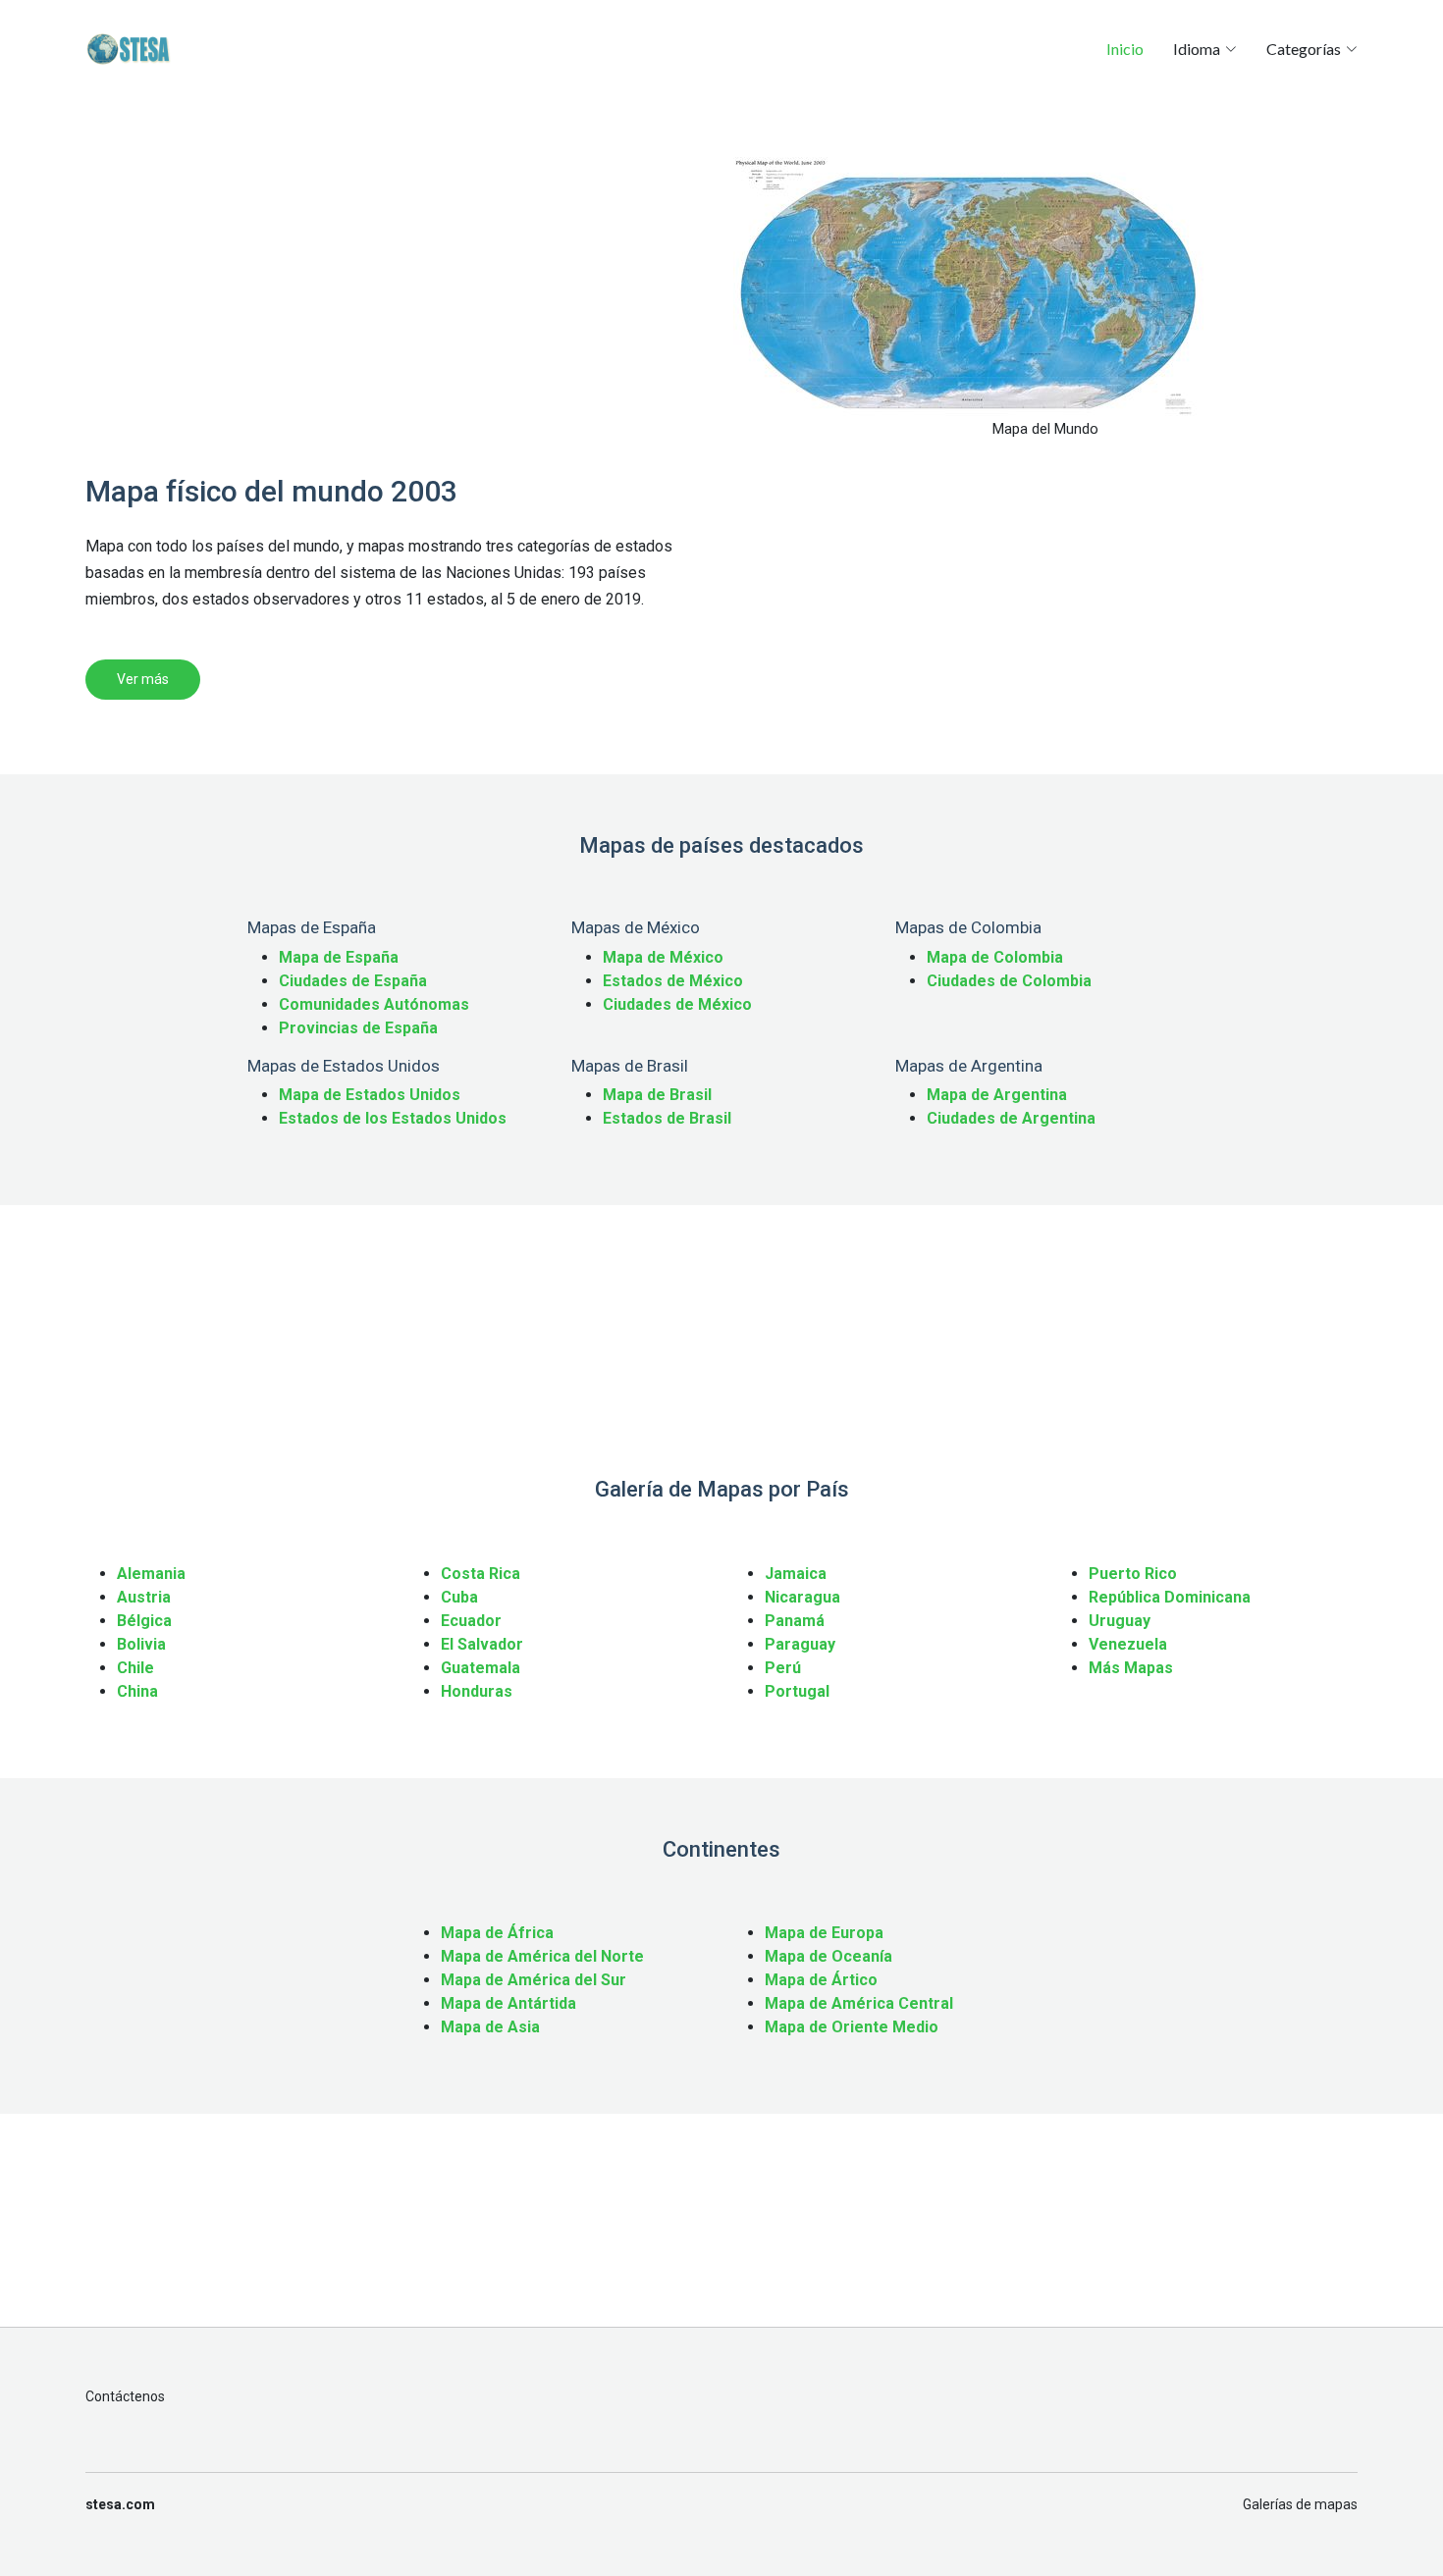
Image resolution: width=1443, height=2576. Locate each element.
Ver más (143, 679)
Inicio (1125, 49)
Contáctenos (125, 2396)
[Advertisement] (398, 294)
